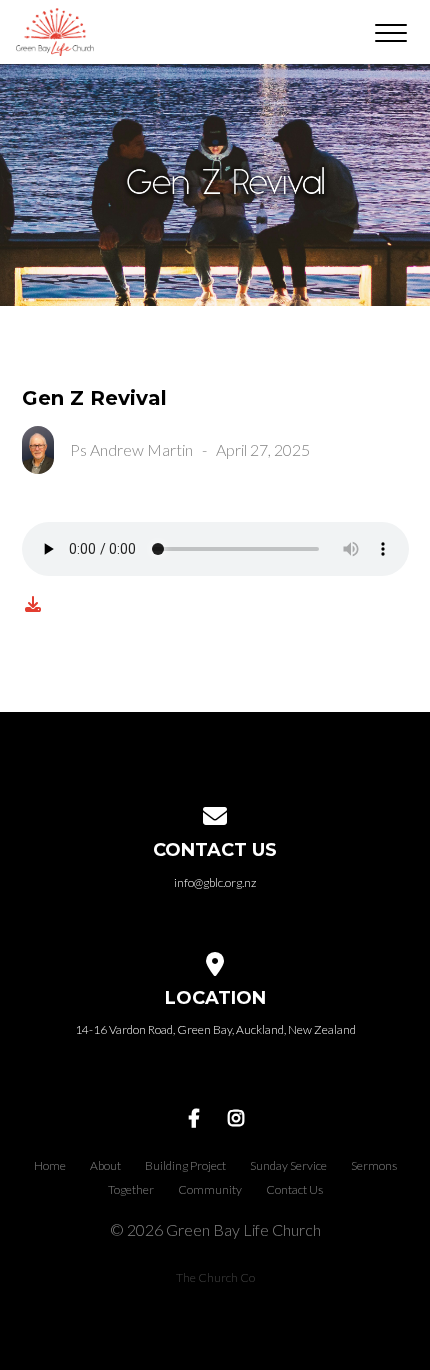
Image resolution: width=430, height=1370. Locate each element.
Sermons (374, 1165)
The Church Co (215, 1277)
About (105, 1165)
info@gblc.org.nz (215, 882)
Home (50, 1165)
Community (210, 1189)
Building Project (185, 1165)
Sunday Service (288, 1165)
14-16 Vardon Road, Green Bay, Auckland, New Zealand (215, 1029)
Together (131, 1189)
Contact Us (294, 1189)
